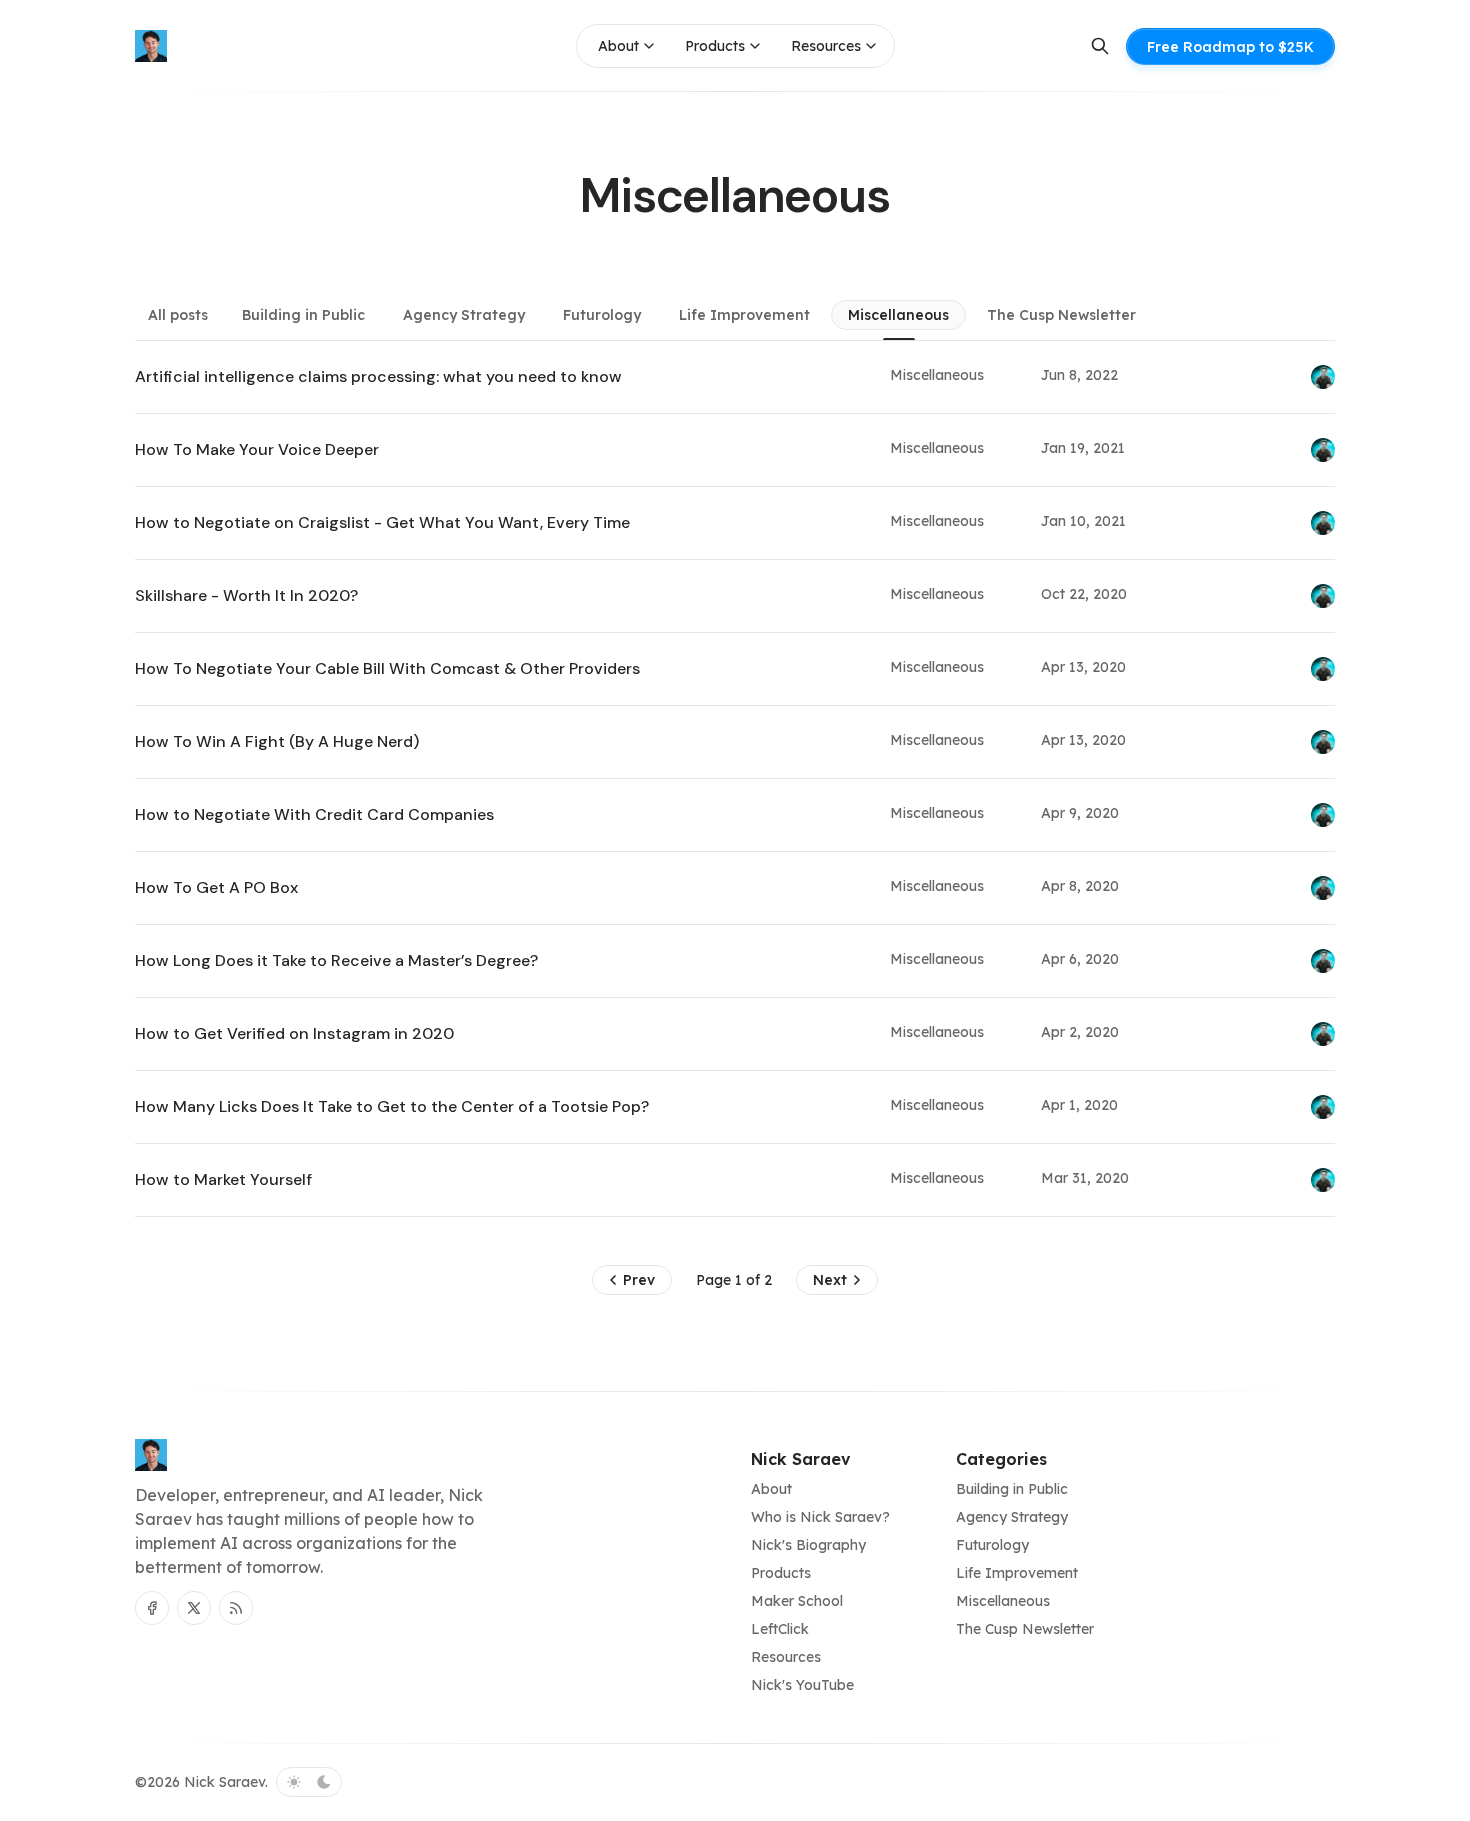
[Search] (1100, 46)
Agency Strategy (464, 315)
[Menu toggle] (649, 46)
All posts (178, 315)
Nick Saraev (224, 1782)
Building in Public (303, 315)
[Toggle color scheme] (309, 1782)
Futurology (602, 315)
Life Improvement (744, 315)
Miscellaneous (898, 315)
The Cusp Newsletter (1061, 315)
